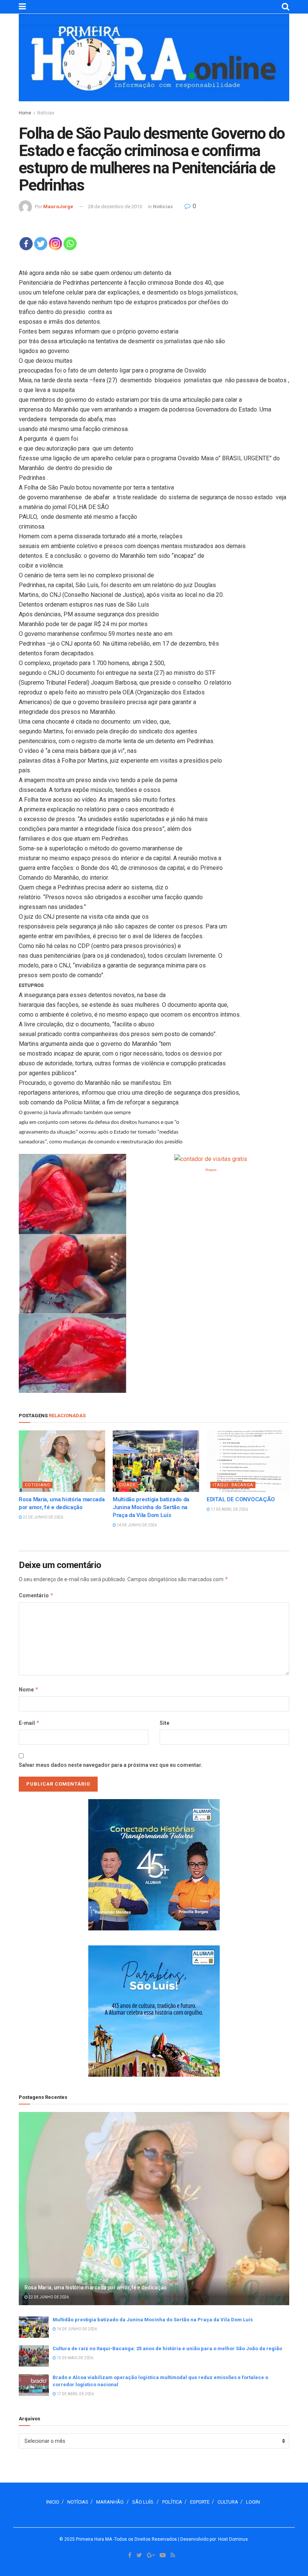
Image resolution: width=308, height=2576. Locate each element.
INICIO (53, 2502)
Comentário (36, 1595)
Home (25, 113)
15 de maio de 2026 (75, 2358)
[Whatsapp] (70, 244)
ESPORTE (200, 2502)
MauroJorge (58, 207)
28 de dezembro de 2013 (115, 207)
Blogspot (211, 1170)
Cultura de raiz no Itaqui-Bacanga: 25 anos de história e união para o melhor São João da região (167, 2348)
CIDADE (127, 1485)
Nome (29, 1689)
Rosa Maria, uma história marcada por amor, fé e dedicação (96, 2288)
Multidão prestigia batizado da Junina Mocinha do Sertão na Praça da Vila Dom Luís (151, 1507)
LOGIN (253, 2502)
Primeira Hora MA (94, 2539)
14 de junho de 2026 (137, 1525)
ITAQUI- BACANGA (233, 1485)
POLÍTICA (172, 2502)
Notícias (46, 113)
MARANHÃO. (110, 2502)
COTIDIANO (38, 1485)
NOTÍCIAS (78, 2502)
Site (165, 1723)
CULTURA (228, 2502)
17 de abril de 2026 (229, 1509)
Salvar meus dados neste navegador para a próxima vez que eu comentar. (111, 1765)
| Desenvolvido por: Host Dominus (213, 2539)
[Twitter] (41, 244)
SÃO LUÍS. (143, 2502)
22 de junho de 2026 (43, 1517)
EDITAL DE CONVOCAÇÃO (241, 1499)
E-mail (29, 1723)
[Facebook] (26, 244)
